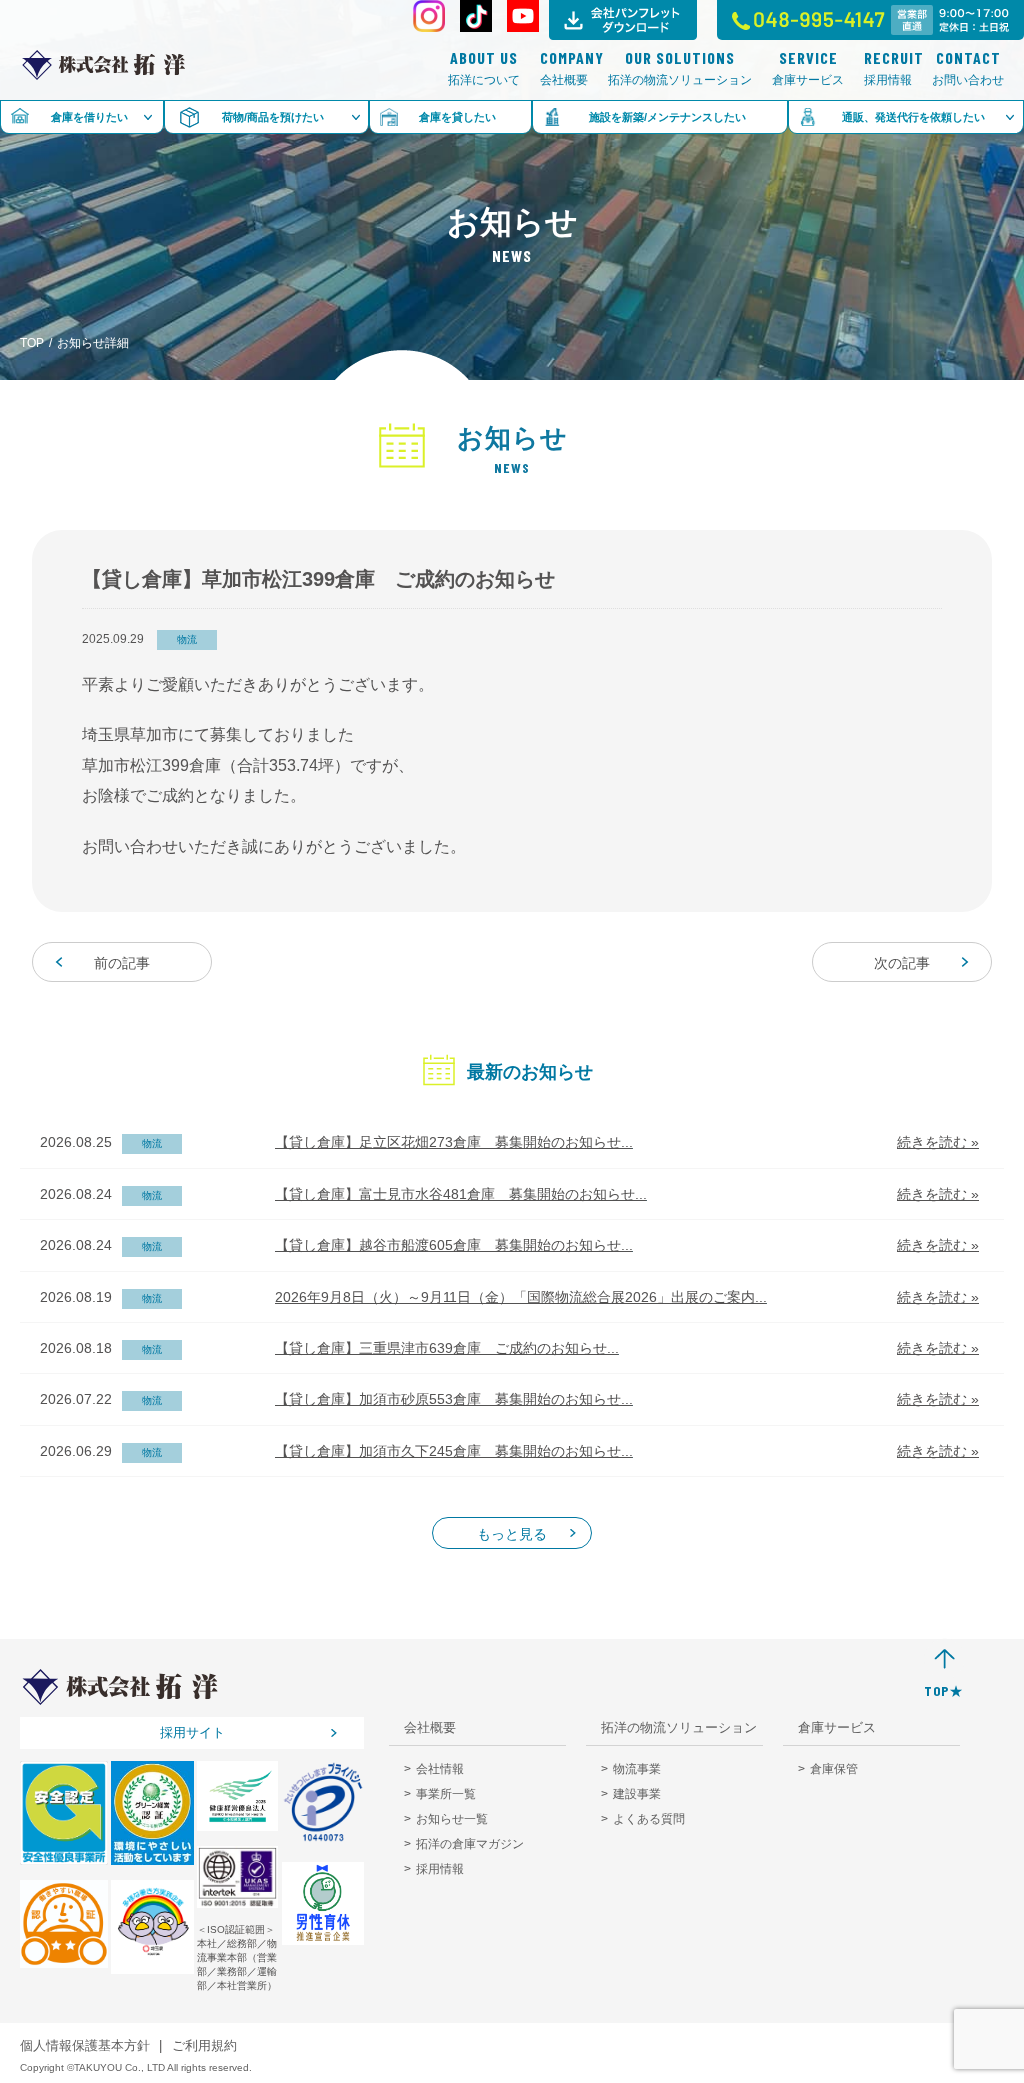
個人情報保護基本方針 (85, 2045)
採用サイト (192, 1732)
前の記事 (122, 963)
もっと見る (512, 1534)
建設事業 (637, 1794)
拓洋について (484, 68)
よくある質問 (649, 1819)
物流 (187, 639)
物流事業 (637, 1769)
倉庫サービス (808, 68)
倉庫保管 (834, 1769)
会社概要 (564, 68)
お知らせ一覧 (452, 1819)
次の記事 (902, 963)
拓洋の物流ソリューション (680, 68)
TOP (32, 343)
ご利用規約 (204, 2045)
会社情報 (440, 1769)
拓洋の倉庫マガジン (470, 1844)
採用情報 (888, 68)
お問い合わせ (968, 68)
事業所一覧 (446, 1794)
